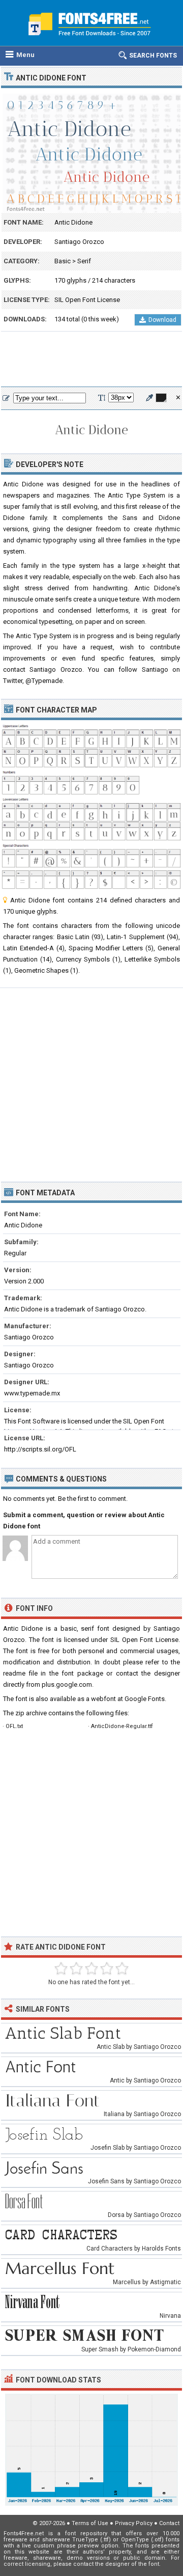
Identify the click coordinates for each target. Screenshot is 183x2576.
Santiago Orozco (79, 242)
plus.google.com (67, 1684)
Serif (84, 261)
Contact (169, 2523)
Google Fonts (145, 1699)
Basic (63, 261)
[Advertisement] (91, 360)
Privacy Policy (134, 2523)
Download (162, 320)
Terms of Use (90, 2523)
